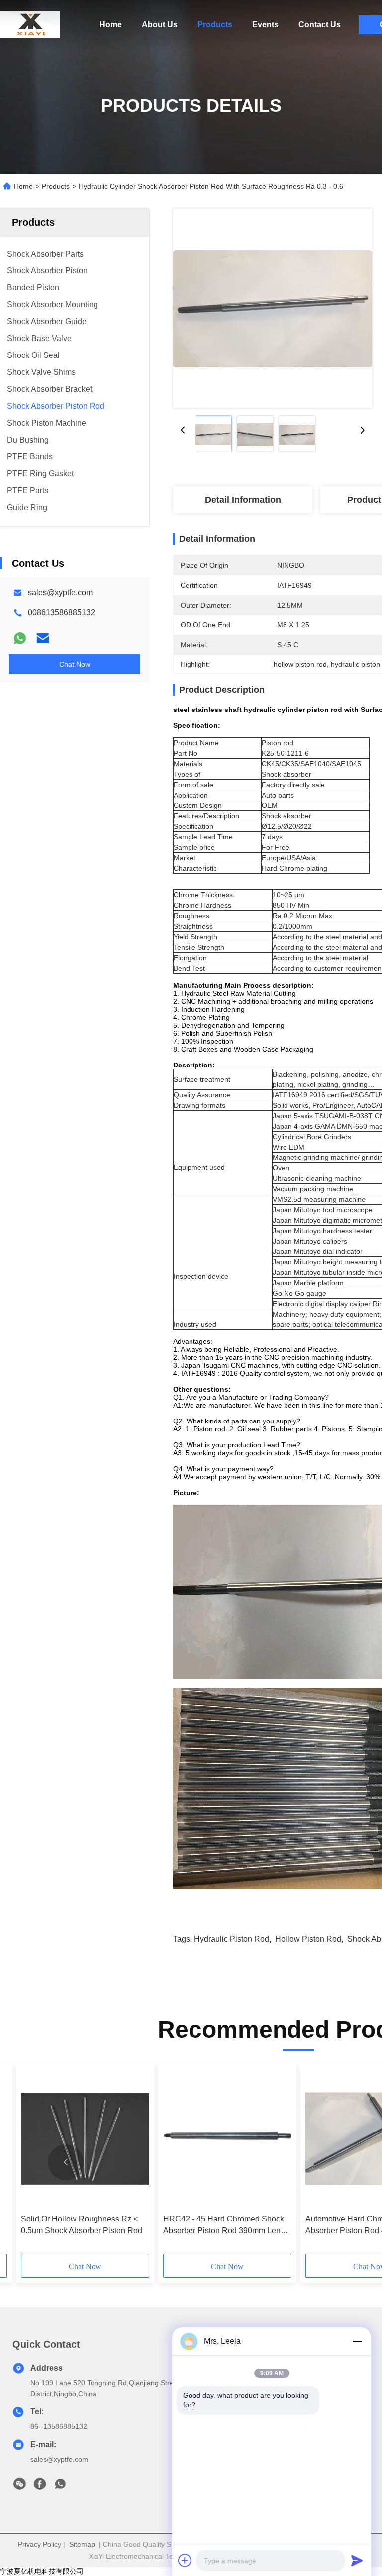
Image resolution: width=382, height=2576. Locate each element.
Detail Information (243, 500)
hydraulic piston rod (232, 1939)
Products (215, 25)
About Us (160, 25)
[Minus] (357, 2341)
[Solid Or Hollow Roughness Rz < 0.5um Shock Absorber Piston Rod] (85, 2139)
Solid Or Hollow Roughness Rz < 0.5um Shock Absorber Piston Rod (82, 2225)
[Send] (357, 2560)
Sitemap (82, 2544)
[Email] (43, 638)
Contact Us (320, 25)
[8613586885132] (60, 2487)
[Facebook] (40, 2487)
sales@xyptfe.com (60, 592)
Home (111, 25)
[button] (66, 2162)
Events (265, 25)
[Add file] (185, 2560)
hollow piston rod (308, 1939)
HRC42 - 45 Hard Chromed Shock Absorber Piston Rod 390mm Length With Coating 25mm (227, 2226)
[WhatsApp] (20, 638)
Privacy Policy (40, 2544)
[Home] (30, 25)
